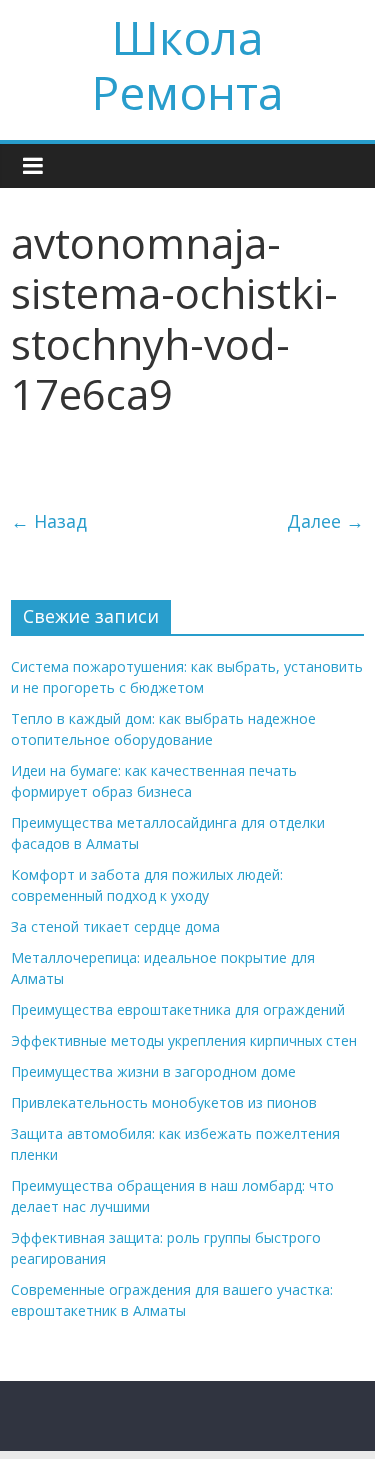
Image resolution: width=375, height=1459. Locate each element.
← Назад (49, 521)
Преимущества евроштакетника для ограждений (178, 1009)
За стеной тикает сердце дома (115, 926)
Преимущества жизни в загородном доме (153, 1071)
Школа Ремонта (188, 64)
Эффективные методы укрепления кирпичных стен (184, 1040)
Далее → (325, 521)
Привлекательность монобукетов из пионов (164, 1102)
